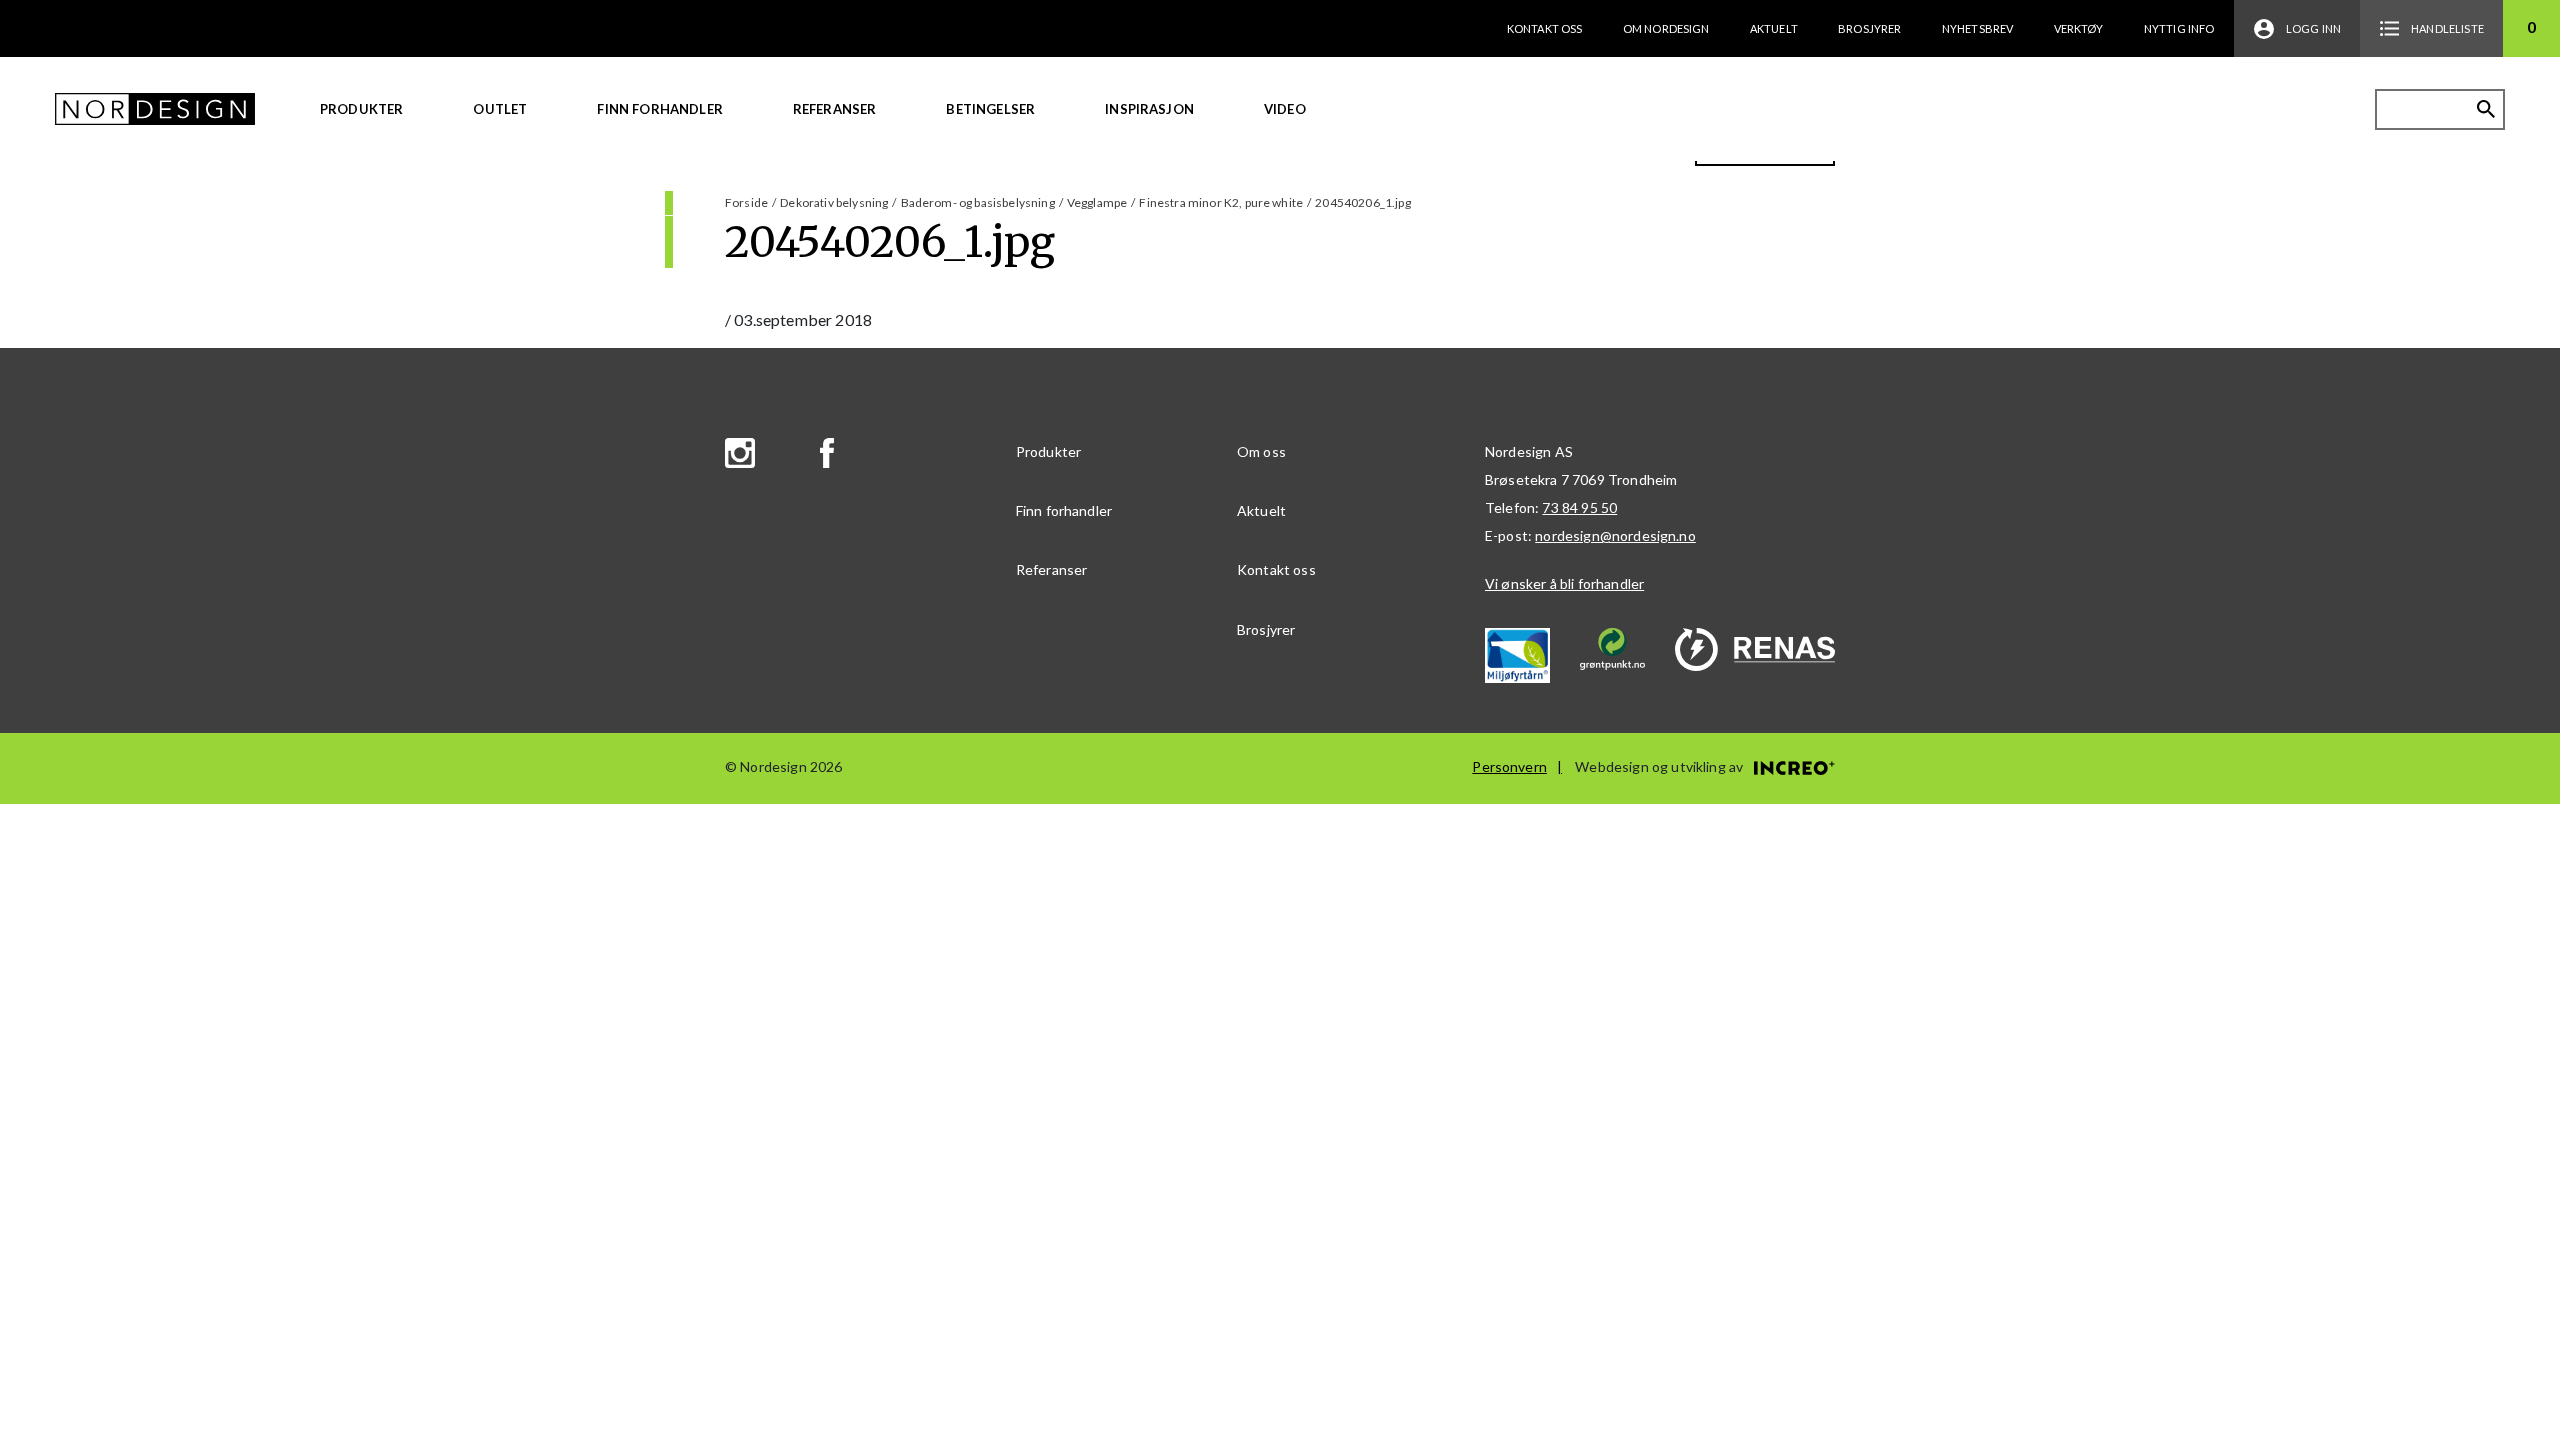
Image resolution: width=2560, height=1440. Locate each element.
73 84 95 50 (1579, 507)
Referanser (835, 109)
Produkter (361, 109)
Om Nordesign (1666, 28)
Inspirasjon (1149, 109)
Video (1285, 109)
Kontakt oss (1545, 28)
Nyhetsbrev (1978, 28)
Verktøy (2079, 28)
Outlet (500, 109)
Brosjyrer (1869, 28)
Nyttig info (2179, 28)
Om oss (1261, 451)
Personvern (1509, 766)
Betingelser (990, 109)
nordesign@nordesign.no (1615, 535)
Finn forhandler (659, 109)
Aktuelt (1774, 28)
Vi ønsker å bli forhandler (1564, 583)
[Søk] (2486, 109)
